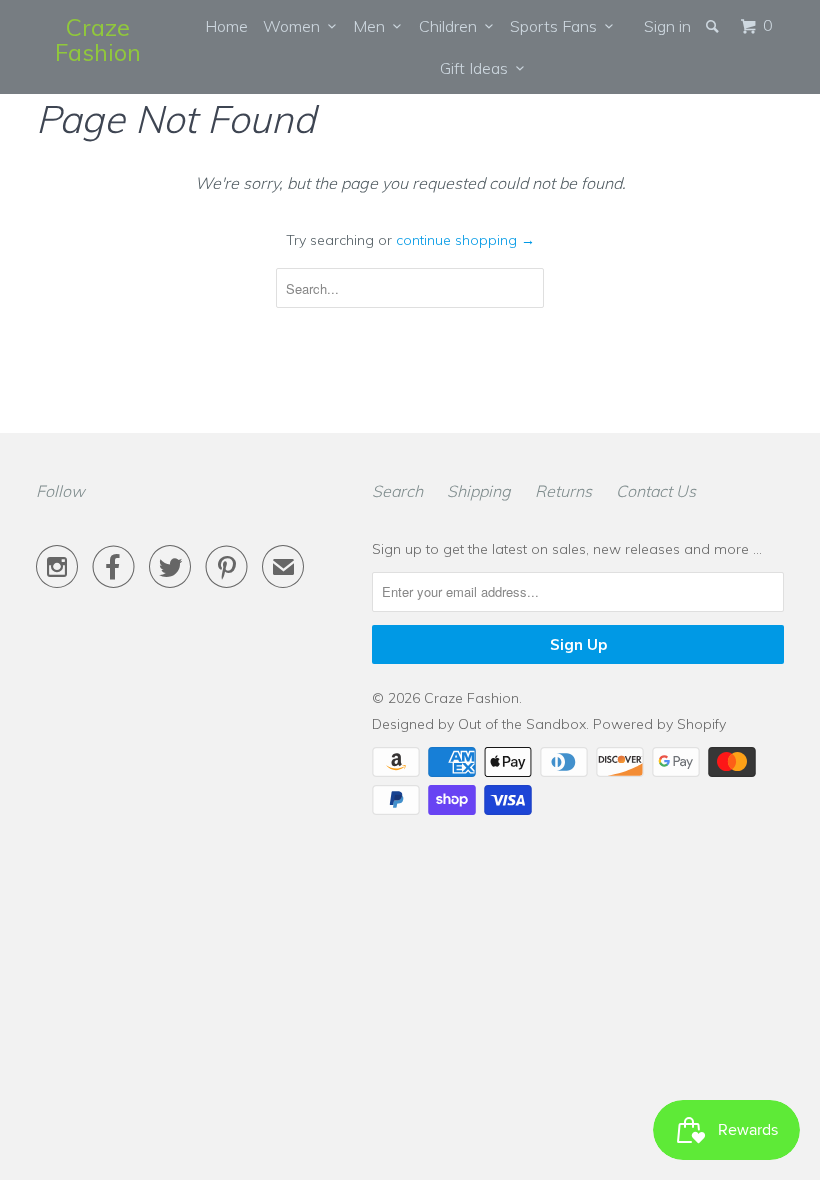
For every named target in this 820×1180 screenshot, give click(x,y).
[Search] (714, 26)
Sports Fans (557, 26)
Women (295, 26)
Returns (563, 491)
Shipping (479, 491)
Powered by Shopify (659, 724)
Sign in (667, 26)
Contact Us (656, 491)
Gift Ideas (478, 68)
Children (452, 26)
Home (226, 26)
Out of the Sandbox (522, 724)
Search (397, 491)
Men (373, 26)
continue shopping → (465, 240)
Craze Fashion (98, 39)
